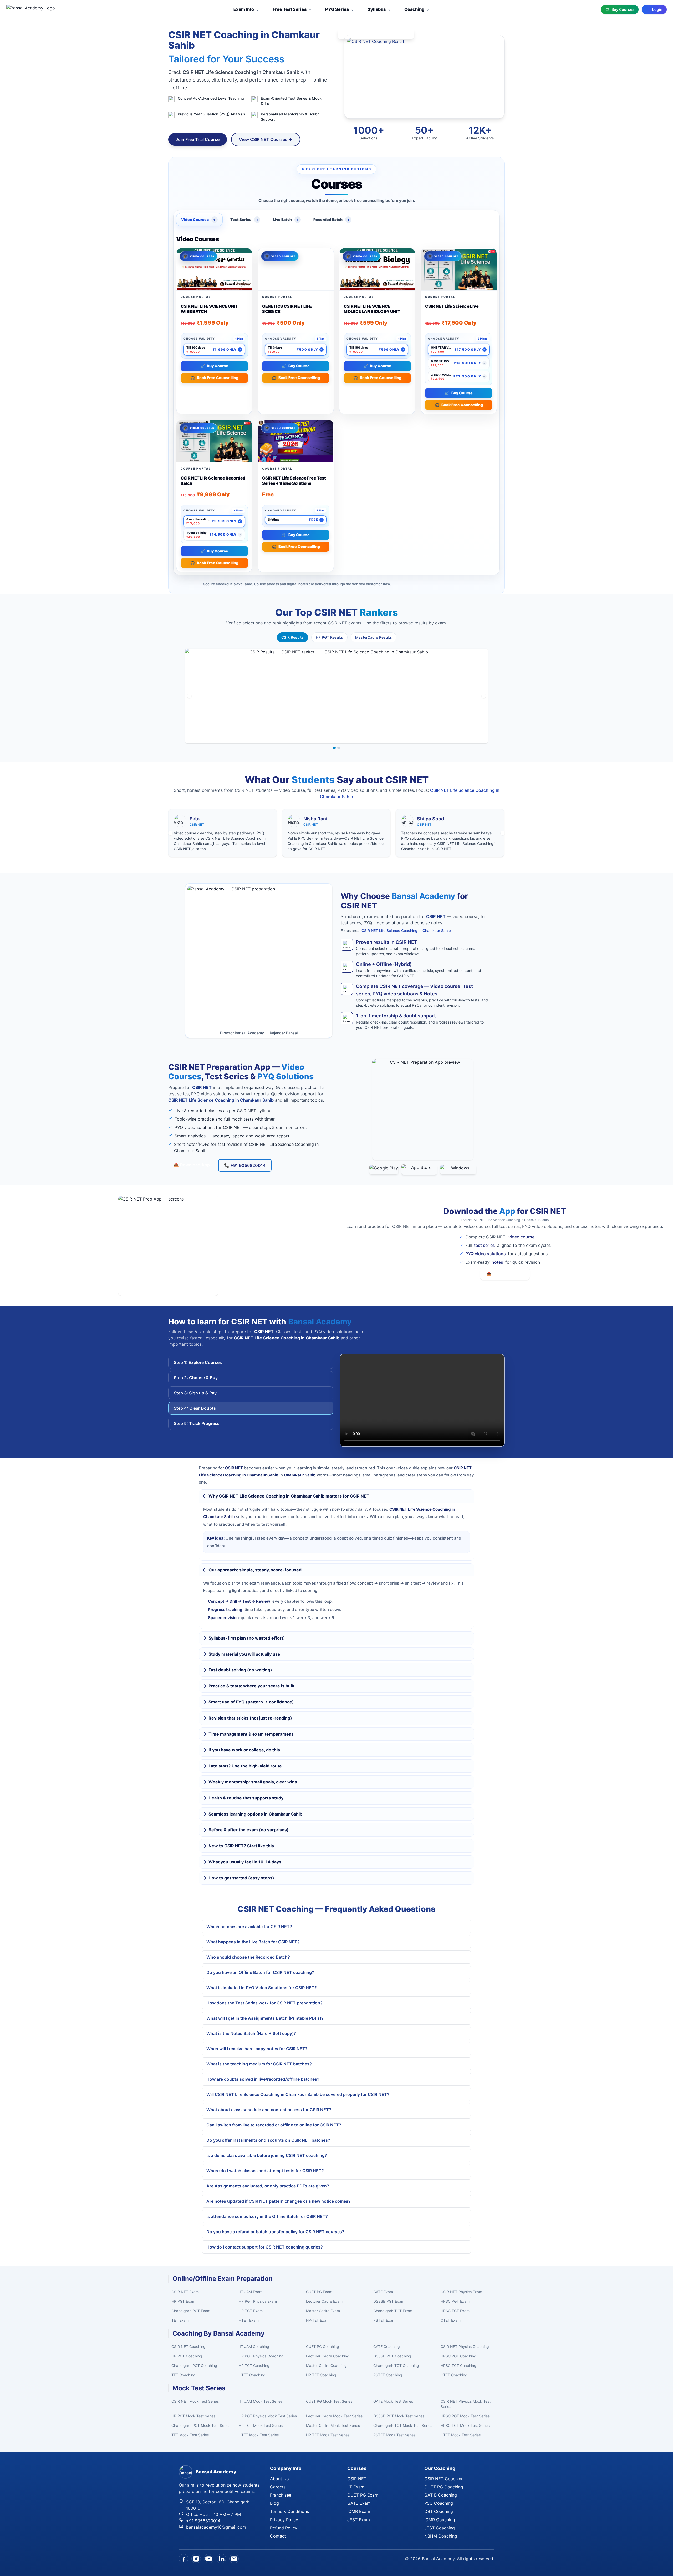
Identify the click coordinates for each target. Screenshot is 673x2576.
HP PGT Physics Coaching (261, 2356)
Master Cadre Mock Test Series (333, 2425)
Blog (274, 2503)
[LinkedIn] (221, 2559)
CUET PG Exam (319, 2292)
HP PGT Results (329, 637)
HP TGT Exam (251, 2311)
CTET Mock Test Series (461, 2435)
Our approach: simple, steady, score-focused (255, 1570)
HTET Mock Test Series (259, 2435)
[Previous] (189, 696)
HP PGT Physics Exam (258, 2301)
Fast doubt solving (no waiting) (240, 1670)
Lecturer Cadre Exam (324, 2301)
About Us (279, 2479)
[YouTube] (209, 2559)
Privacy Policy (284, 2520)
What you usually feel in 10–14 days (245, 1862)
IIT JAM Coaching (254, 2346)
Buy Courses (623, 9)
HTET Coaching (252, 2375)
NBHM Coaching (441, 2536)
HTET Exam (249, 2320)
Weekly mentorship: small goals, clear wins (253, 1782)
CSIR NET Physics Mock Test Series (466, 2404)
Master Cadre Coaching (326, 2365)
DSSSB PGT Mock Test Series (399, 2416)
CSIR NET (357, 2479)
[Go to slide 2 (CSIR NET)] (339, 748)
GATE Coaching (387, 2346)
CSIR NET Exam (185, 2292)
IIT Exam (356, 2487)
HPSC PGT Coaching (458, 2356)
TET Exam (180, 2320)
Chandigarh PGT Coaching (194, 2365)
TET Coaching (183, 2375)
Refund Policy (284, 2528)
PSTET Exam (384, 2320)
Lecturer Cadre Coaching (328, 2356)
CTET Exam (451, 2320)
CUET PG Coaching (323, 2346)
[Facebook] (183, 2559)
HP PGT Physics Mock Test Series (268, 2416)
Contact (278, 2536)
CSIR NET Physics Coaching (465, 2346)
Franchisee (281, 2495)
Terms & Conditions (289, 2511)
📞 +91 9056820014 (245, 1165)
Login (657, 9)
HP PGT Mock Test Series (193, 2416)
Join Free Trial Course (198, 139)
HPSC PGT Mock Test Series (465, 2416)
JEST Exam (359, 2520)
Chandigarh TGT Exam (393, 2311)
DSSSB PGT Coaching (392, 2356)
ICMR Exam (359, 2511)
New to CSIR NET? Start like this (241, 1846)
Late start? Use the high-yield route (245, 1766)
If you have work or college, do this (244, 1750)
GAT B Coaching (441, 2495)
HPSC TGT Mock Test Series (465, 2425)
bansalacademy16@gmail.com (216, 2527)
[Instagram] (196, 2559)
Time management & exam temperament (251, 1734)
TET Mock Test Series (190, 2435)
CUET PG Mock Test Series (329, 2401)
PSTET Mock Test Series (394, 2435)
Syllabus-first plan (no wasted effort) (247, 1638)
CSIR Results (292, 637)
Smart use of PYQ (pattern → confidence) (251, 1702)
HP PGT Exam (183, 2301)
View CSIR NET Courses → (266, 139)
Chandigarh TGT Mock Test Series (403, 2425)
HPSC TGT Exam (455, 2311)
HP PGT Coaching (187, 2356)
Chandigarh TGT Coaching (396, 2365)
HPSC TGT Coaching (458, 2365)
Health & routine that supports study (246, 1798)
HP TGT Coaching (254, 2365)
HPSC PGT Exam (455, 2301)
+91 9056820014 (203, 2521)
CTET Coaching (454, 2375)
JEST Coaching (440, 2528)
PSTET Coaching (388, 2375)
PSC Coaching (439, 2503)
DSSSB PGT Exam (389, 2301)
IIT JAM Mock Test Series (261, 2401)
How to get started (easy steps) (241, 1878)
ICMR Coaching (440, 2520)
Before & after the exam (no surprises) (249, 1830)
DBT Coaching (439, 2511)
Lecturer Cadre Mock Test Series (334, 2416)
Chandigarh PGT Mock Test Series (201, 2425)
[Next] (484, 696)
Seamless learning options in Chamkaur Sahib (255, 1814)
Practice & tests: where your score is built (251, 1686)
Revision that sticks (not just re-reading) (250, 1718)
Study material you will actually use (244, 1654)
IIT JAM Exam (251, 2292)
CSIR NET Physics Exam (461, 2292)
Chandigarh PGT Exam (191, 2311)
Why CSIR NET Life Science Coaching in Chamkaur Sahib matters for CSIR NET (289, 1496)
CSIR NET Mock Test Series (195, 2401)
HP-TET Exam (318, 2320)
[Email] (234, 2559)
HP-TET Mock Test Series (328, 2435)
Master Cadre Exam (323, 2311)
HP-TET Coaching (321, 2375)
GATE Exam (383, 2292)
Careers (278, 2487)
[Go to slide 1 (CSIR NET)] (334, 748)
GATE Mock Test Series (393, 2401)
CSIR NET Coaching (188, 2346)
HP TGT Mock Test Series (261, 2425)
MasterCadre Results (374, 637)
